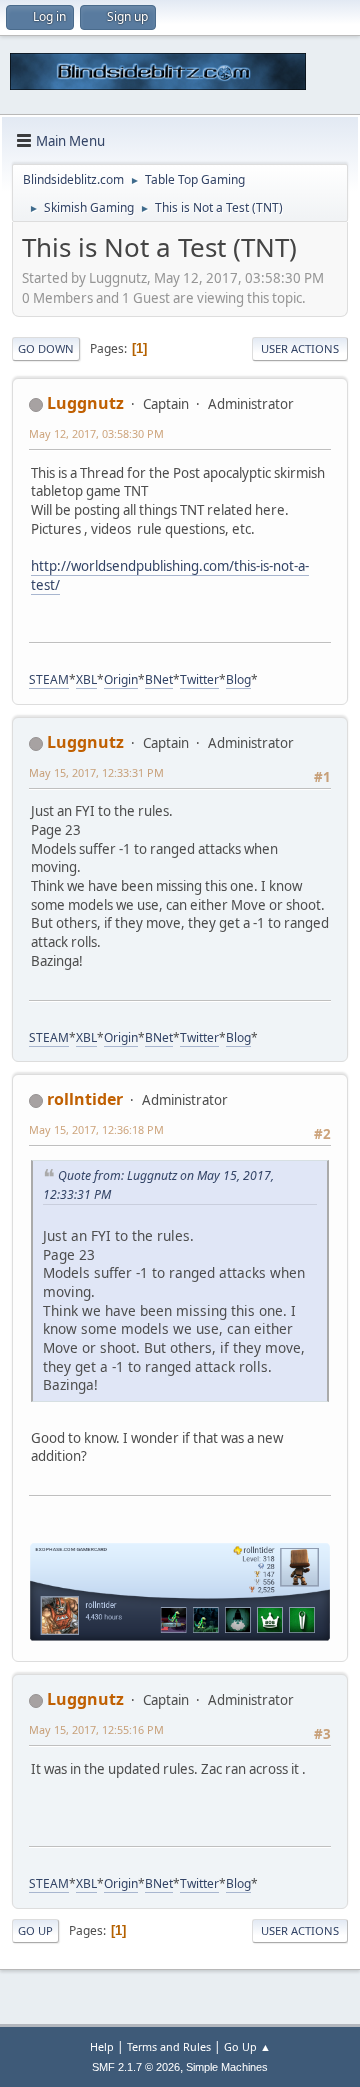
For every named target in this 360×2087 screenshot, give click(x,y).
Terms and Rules (169, 2046)
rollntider (85, 1099)
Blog (238, 679)
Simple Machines (227, 2067)
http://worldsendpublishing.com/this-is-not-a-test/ (170, 575)
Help (102, 2046)
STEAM (49, 679)
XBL (86, 679)
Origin (121, 679)
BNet (159, 679)
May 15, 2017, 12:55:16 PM (96, 1729)
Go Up (35, 1930)
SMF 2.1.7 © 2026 (136, 2067)
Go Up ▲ (247, 2046)
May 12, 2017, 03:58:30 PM (96, 433)
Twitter (199, 679)
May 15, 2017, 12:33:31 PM (96, 772)
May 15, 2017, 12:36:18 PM (96, 1129)
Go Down (46, 348)
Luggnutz (85, 403)
